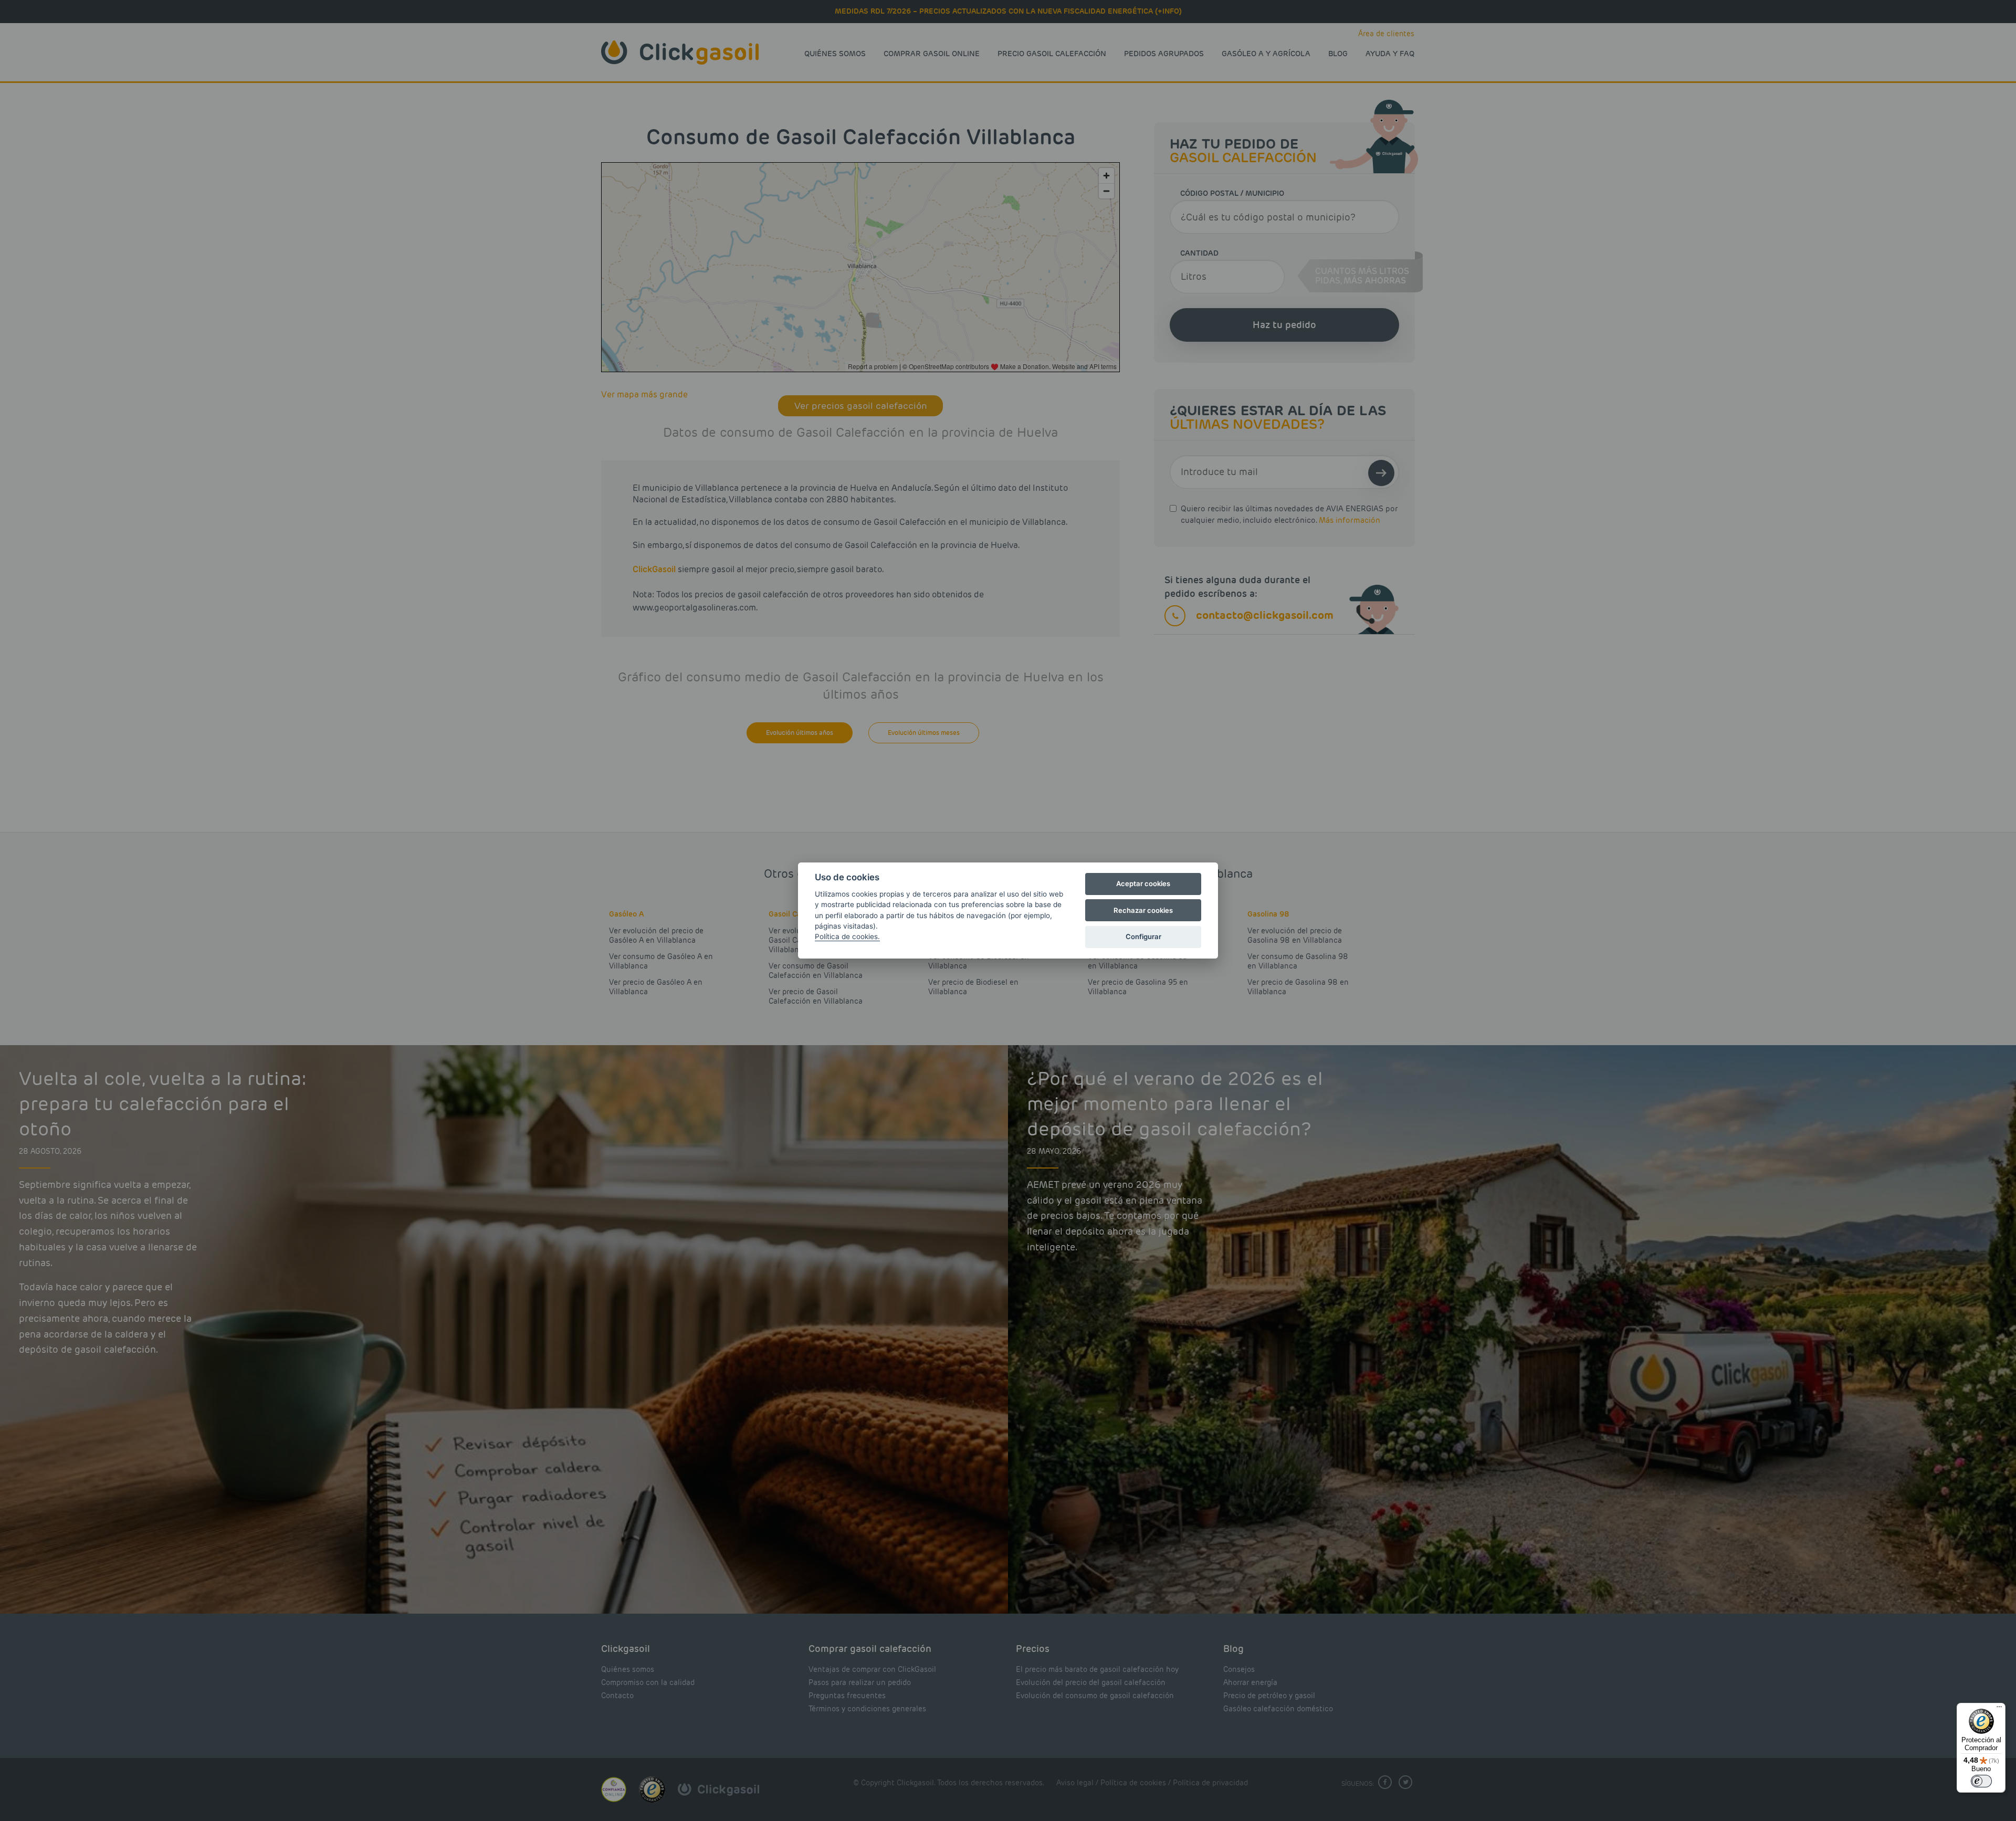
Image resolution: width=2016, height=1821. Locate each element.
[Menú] (1999, 1709)
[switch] (1981, 1781)
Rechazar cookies (1143, 910)
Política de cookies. (847, 936)
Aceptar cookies (1143, 883)
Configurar (1143, 936)
